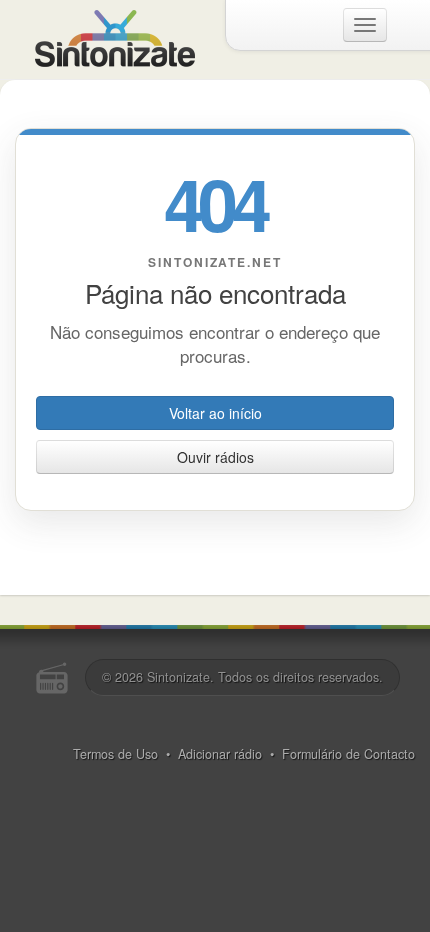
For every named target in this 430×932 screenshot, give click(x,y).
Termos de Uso (115, 754)
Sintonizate (178, 677)
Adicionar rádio (220, 754)
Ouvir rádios (215, 457)
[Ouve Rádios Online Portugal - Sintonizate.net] (115, 36)
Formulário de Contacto (348, 754)
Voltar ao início (215, 413)
